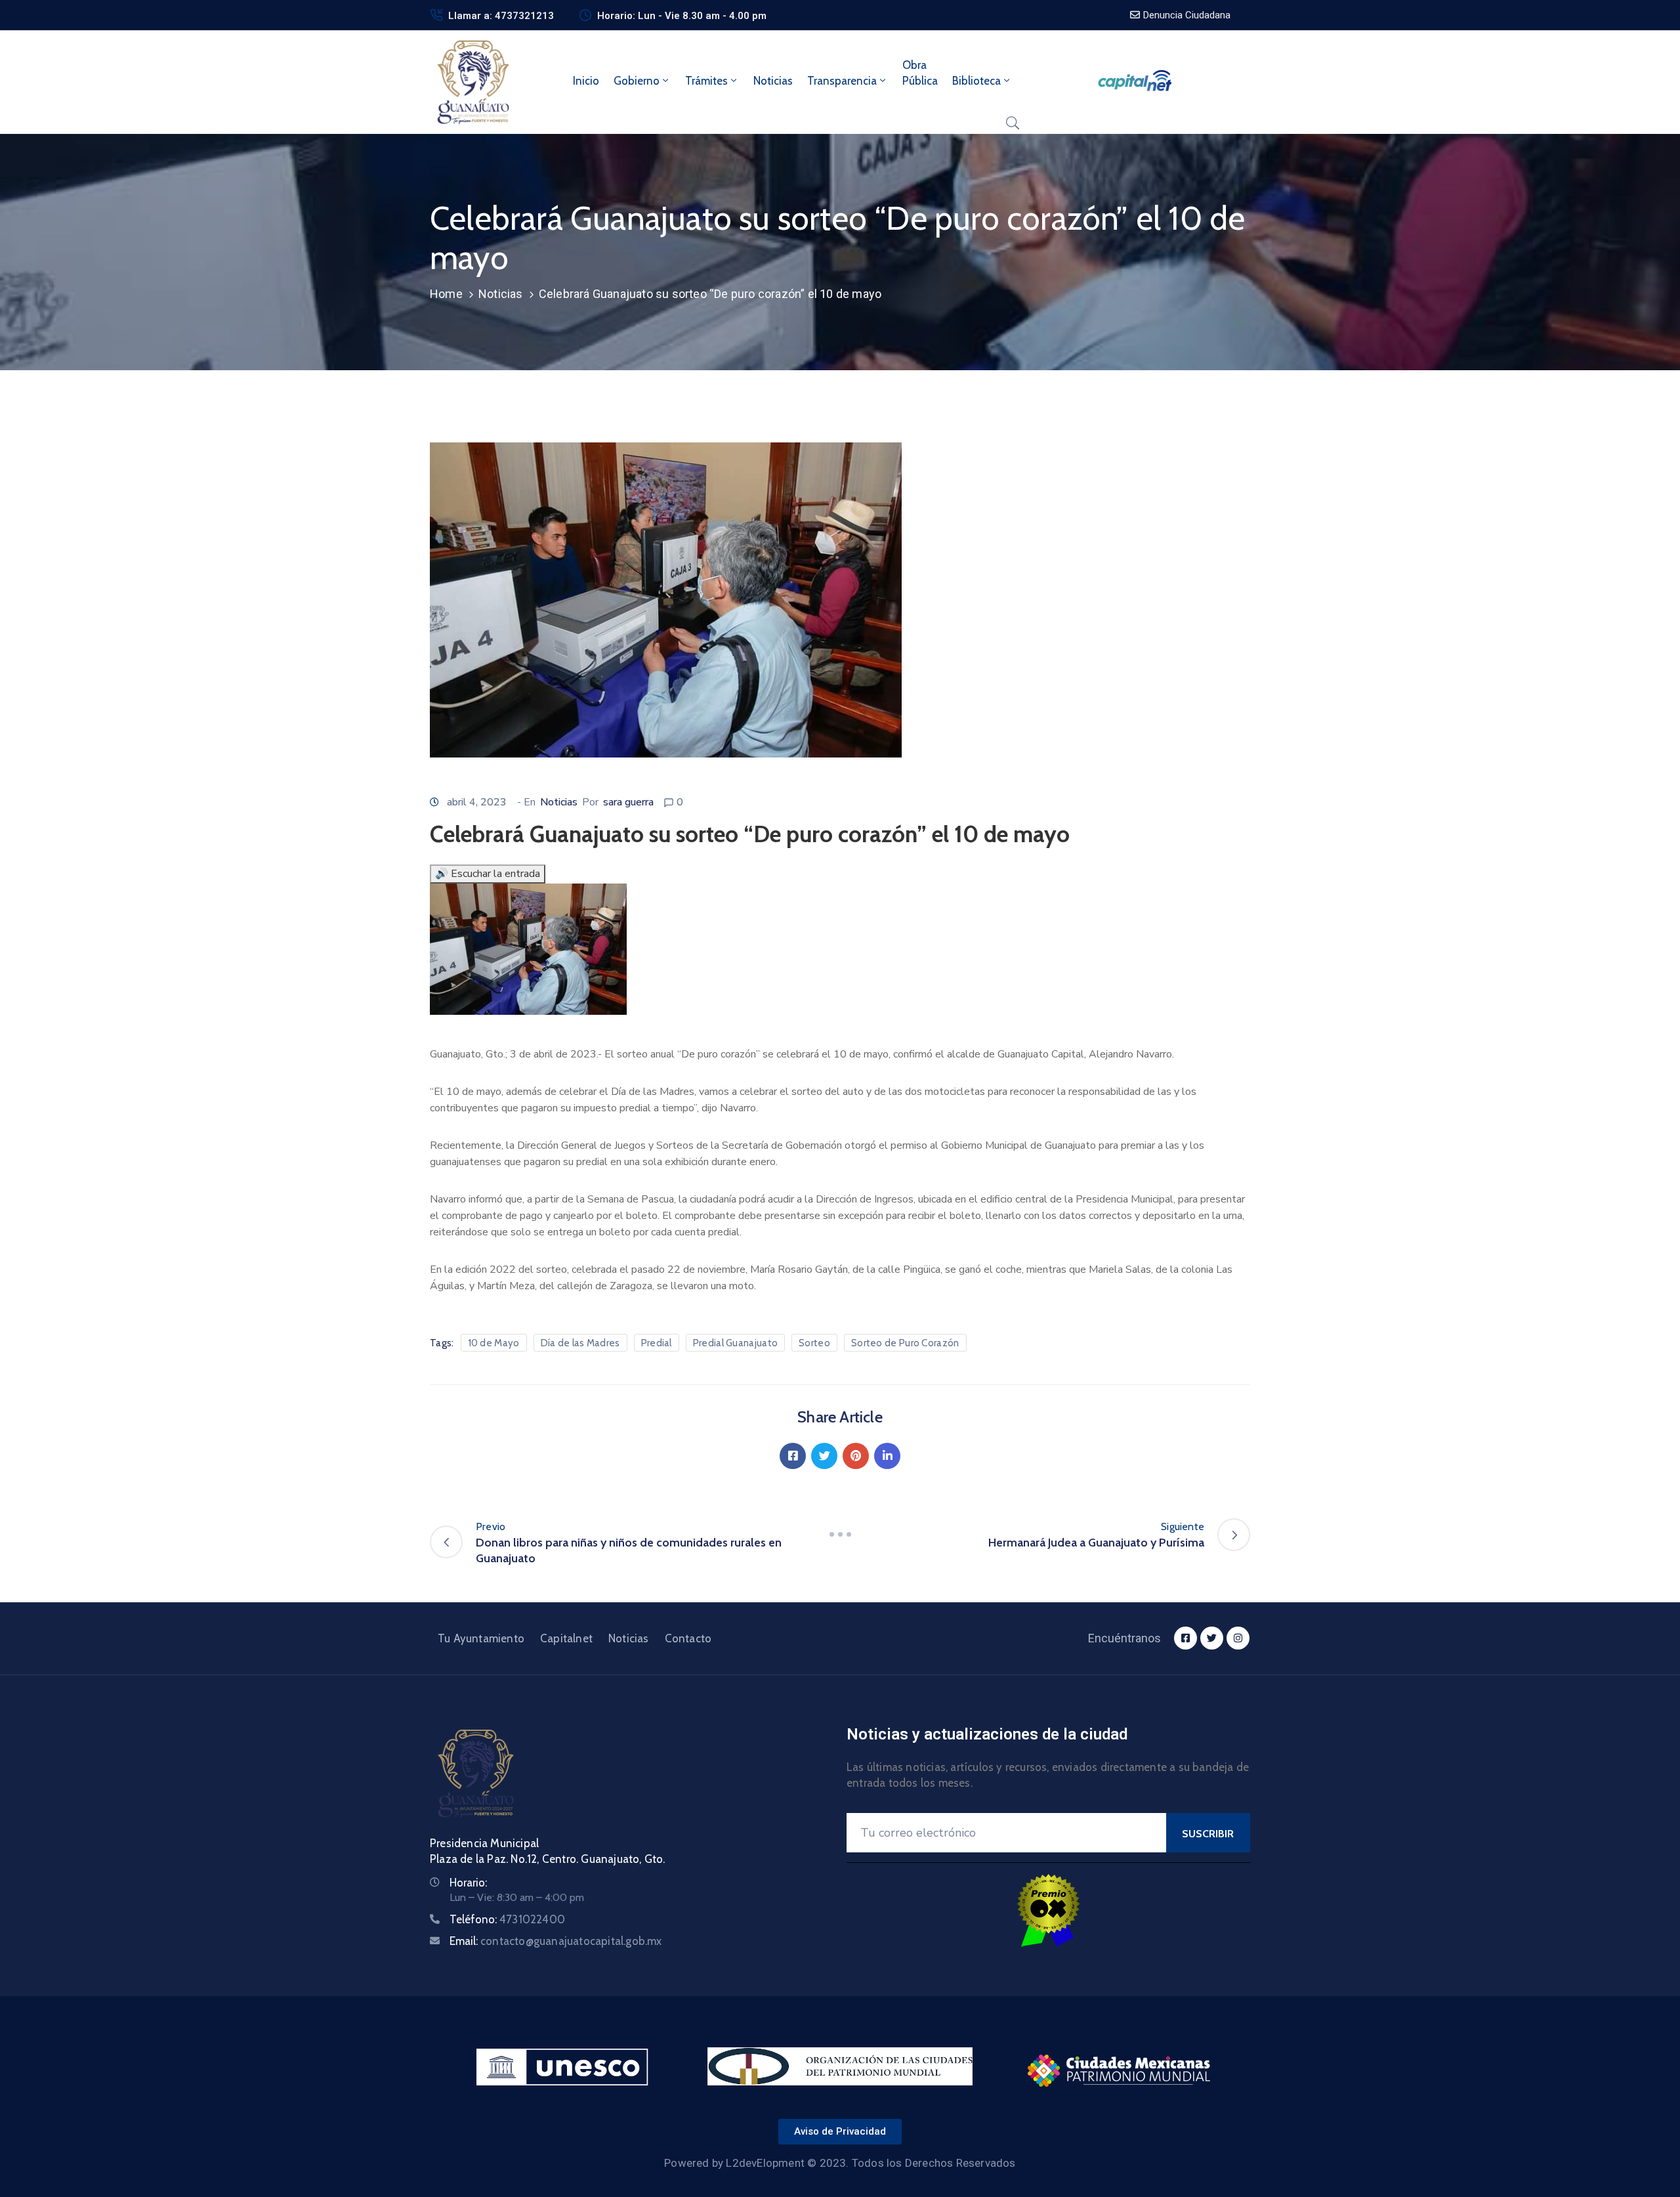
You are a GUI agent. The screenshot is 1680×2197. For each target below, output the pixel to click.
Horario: (468, 1883)
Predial (657, 1343)
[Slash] (840, 1535)
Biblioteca (976, 81)
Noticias (773, 81)
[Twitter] (824, 1456)
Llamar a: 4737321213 (501, 16)
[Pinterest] (856, 1456)
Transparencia (842, 81)
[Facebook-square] (1186, 1638)
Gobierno (637, 81)
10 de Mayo (494, 1343)
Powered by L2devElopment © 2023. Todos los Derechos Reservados (840, 2163)
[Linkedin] (887, 1456)
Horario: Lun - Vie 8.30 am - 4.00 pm (682, 16)
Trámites (706, 81)
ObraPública (920, 73)
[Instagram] (1238, 1638)
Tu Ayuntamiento (481, 1638)
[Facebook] (793, 1456)
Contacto (688, 1638)
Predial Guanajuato (735, 1343)
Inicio (586, 81)
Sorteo (814, 1343)
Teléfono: (507, 1919)
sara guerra (628, 802)
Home (446, 294)
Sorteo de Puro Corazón (905, 1343)
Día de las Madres (580, 1343)
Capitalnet (566, 1638)
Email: (556, 1941)
